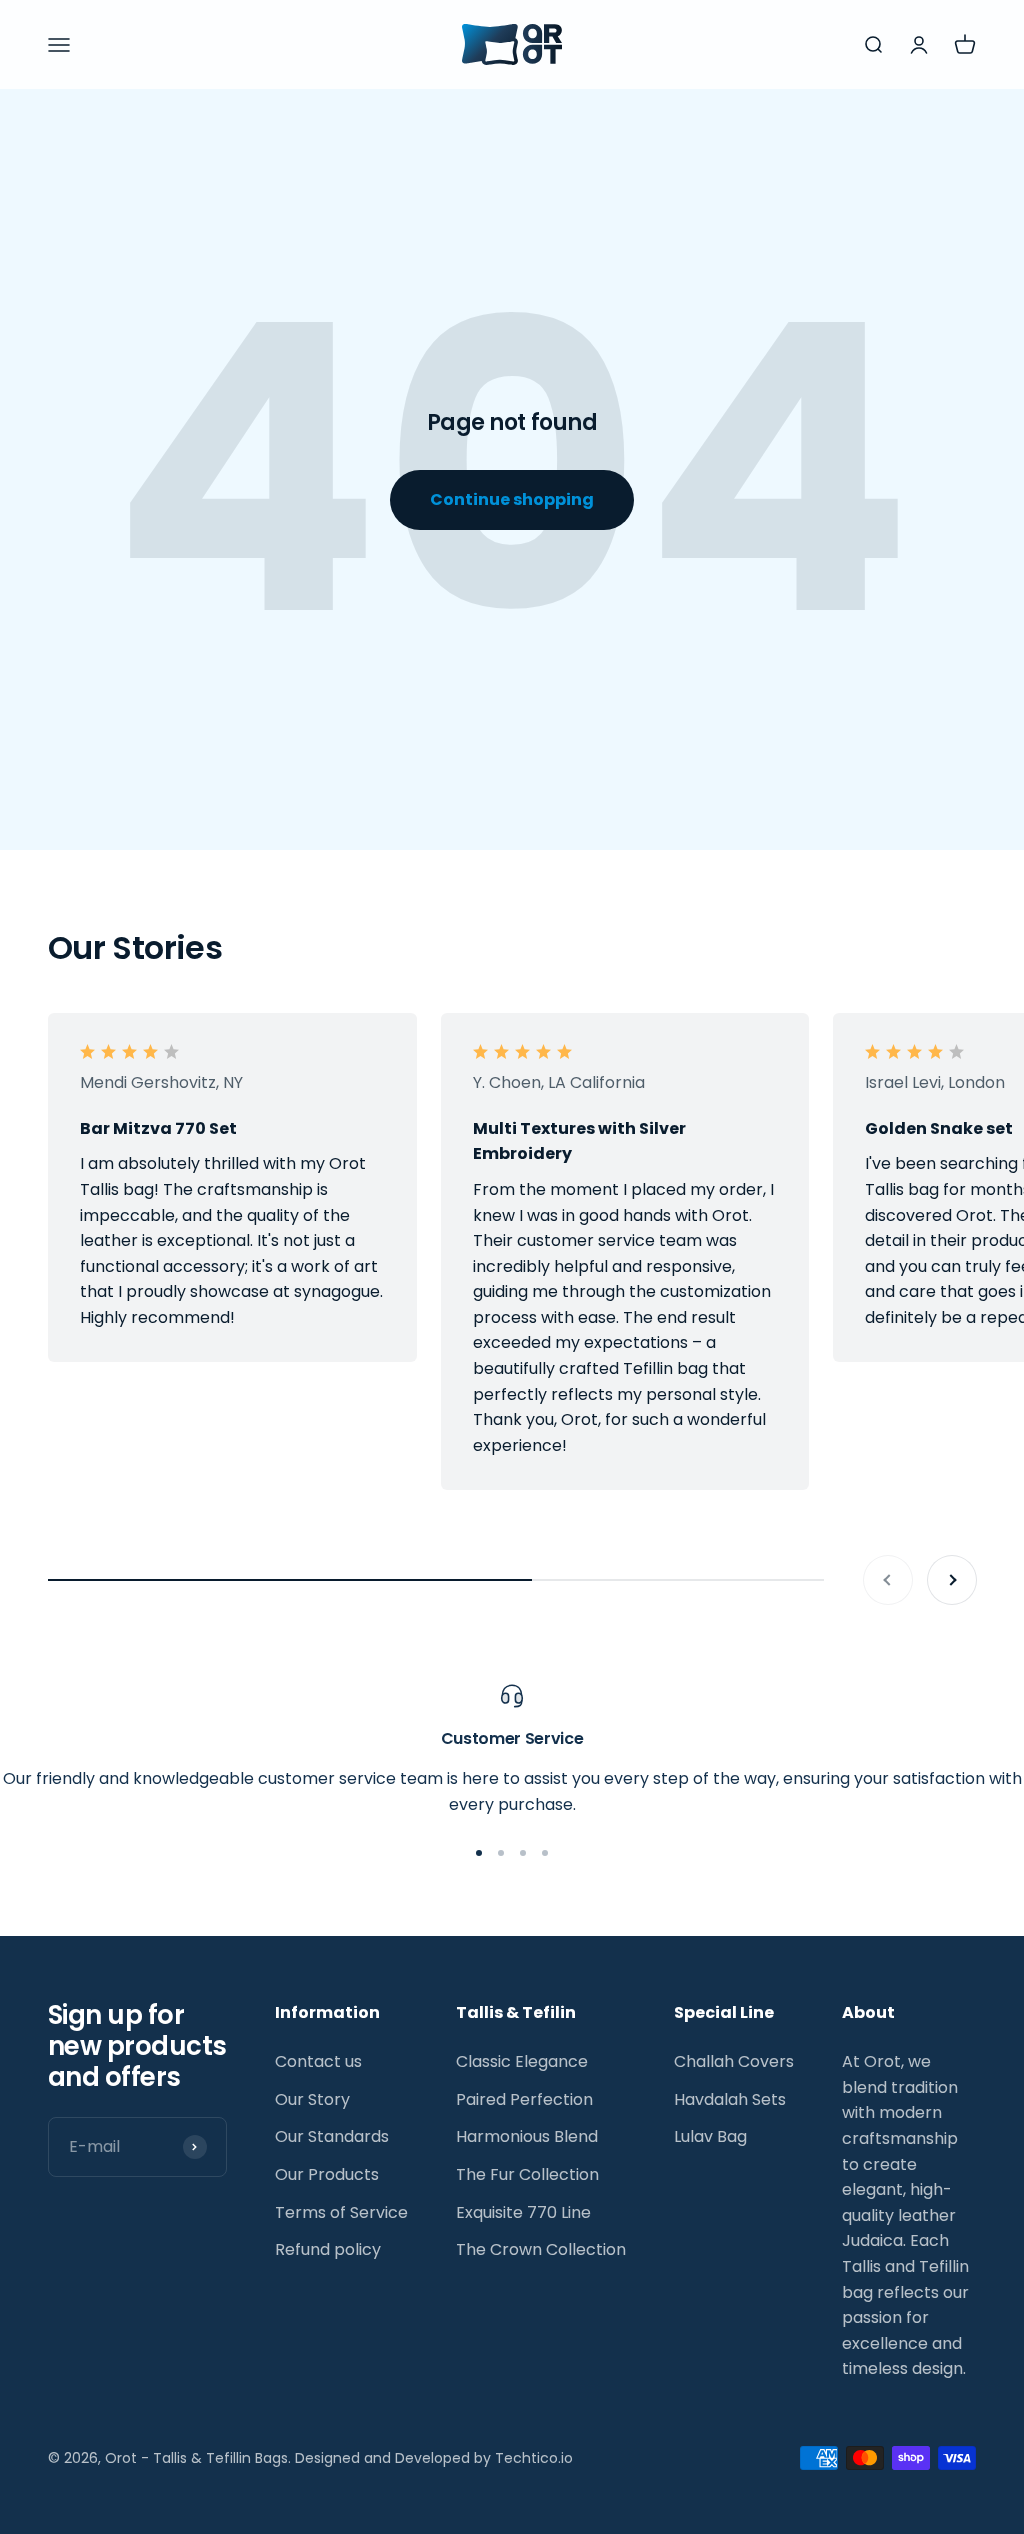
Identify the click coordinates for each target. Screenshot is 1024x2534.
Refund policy (328, 2249)
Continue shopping (512, 499)
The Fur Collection (527, 2174)
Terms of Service (341, 2212)
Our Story (312, 2099)
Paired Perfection (524, 2099)
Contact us (318, 2061)
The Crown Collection (541, 2249)
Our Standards (332, 2136)
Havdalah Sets (730, 2099)
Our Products (327, 2174)
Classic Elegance (522, 2061)
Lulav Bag (710, 2136)
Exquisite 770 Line (523, 2212)
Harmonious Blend (527, 2136)
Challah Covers (734, 2061)
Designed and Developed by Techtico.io (434, 2458)
